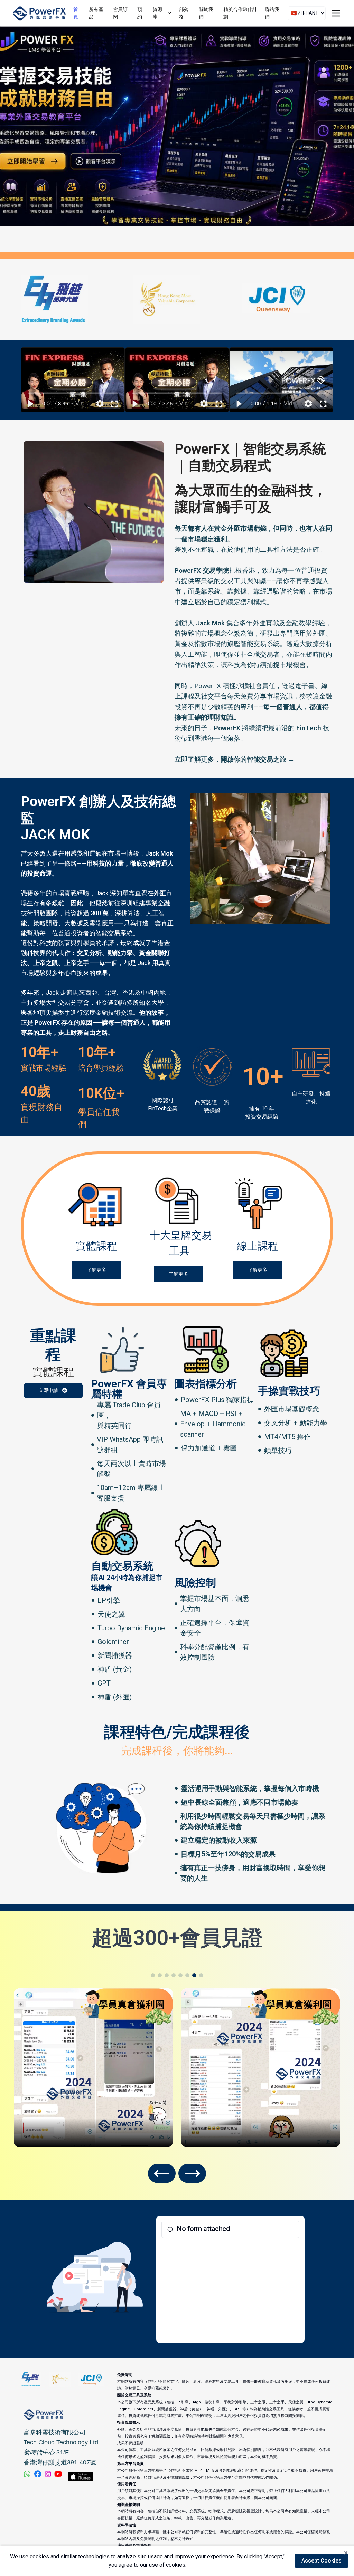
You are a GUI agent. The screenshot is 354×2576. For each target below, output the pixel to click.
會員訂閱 (120, 13)
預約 (140, 13)
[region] (73, 380)
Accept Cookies (322, 2561)
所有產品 (96, 13)
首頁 (76, 13)
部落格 (184, 13)
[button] (30, 404)
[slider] (73, 393)
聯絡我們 (272, 13)
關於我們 (206, 13)
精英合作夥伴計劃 (240, 13)
